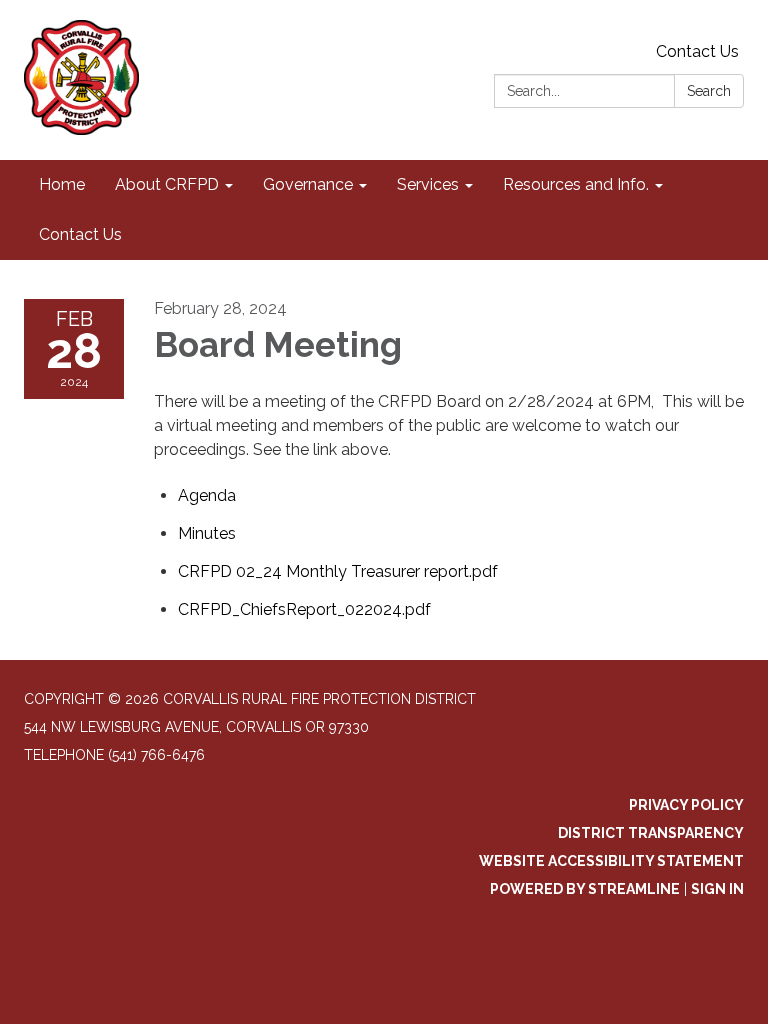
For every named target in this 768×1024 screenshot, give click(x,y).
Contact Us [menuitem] (80, 234)
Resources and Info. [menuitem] (576, 184)
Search (709, 91)
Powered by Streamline (585, 889)
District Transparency (651, 833)
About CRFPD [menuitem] (167, 184)
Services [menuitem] (428, 184)
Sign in (717, 889)
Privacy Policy (686, 805)
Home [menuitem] (62, 184)
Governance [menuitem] (308, 184)
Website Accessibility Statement (611, 861)
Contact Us (697, 51)
